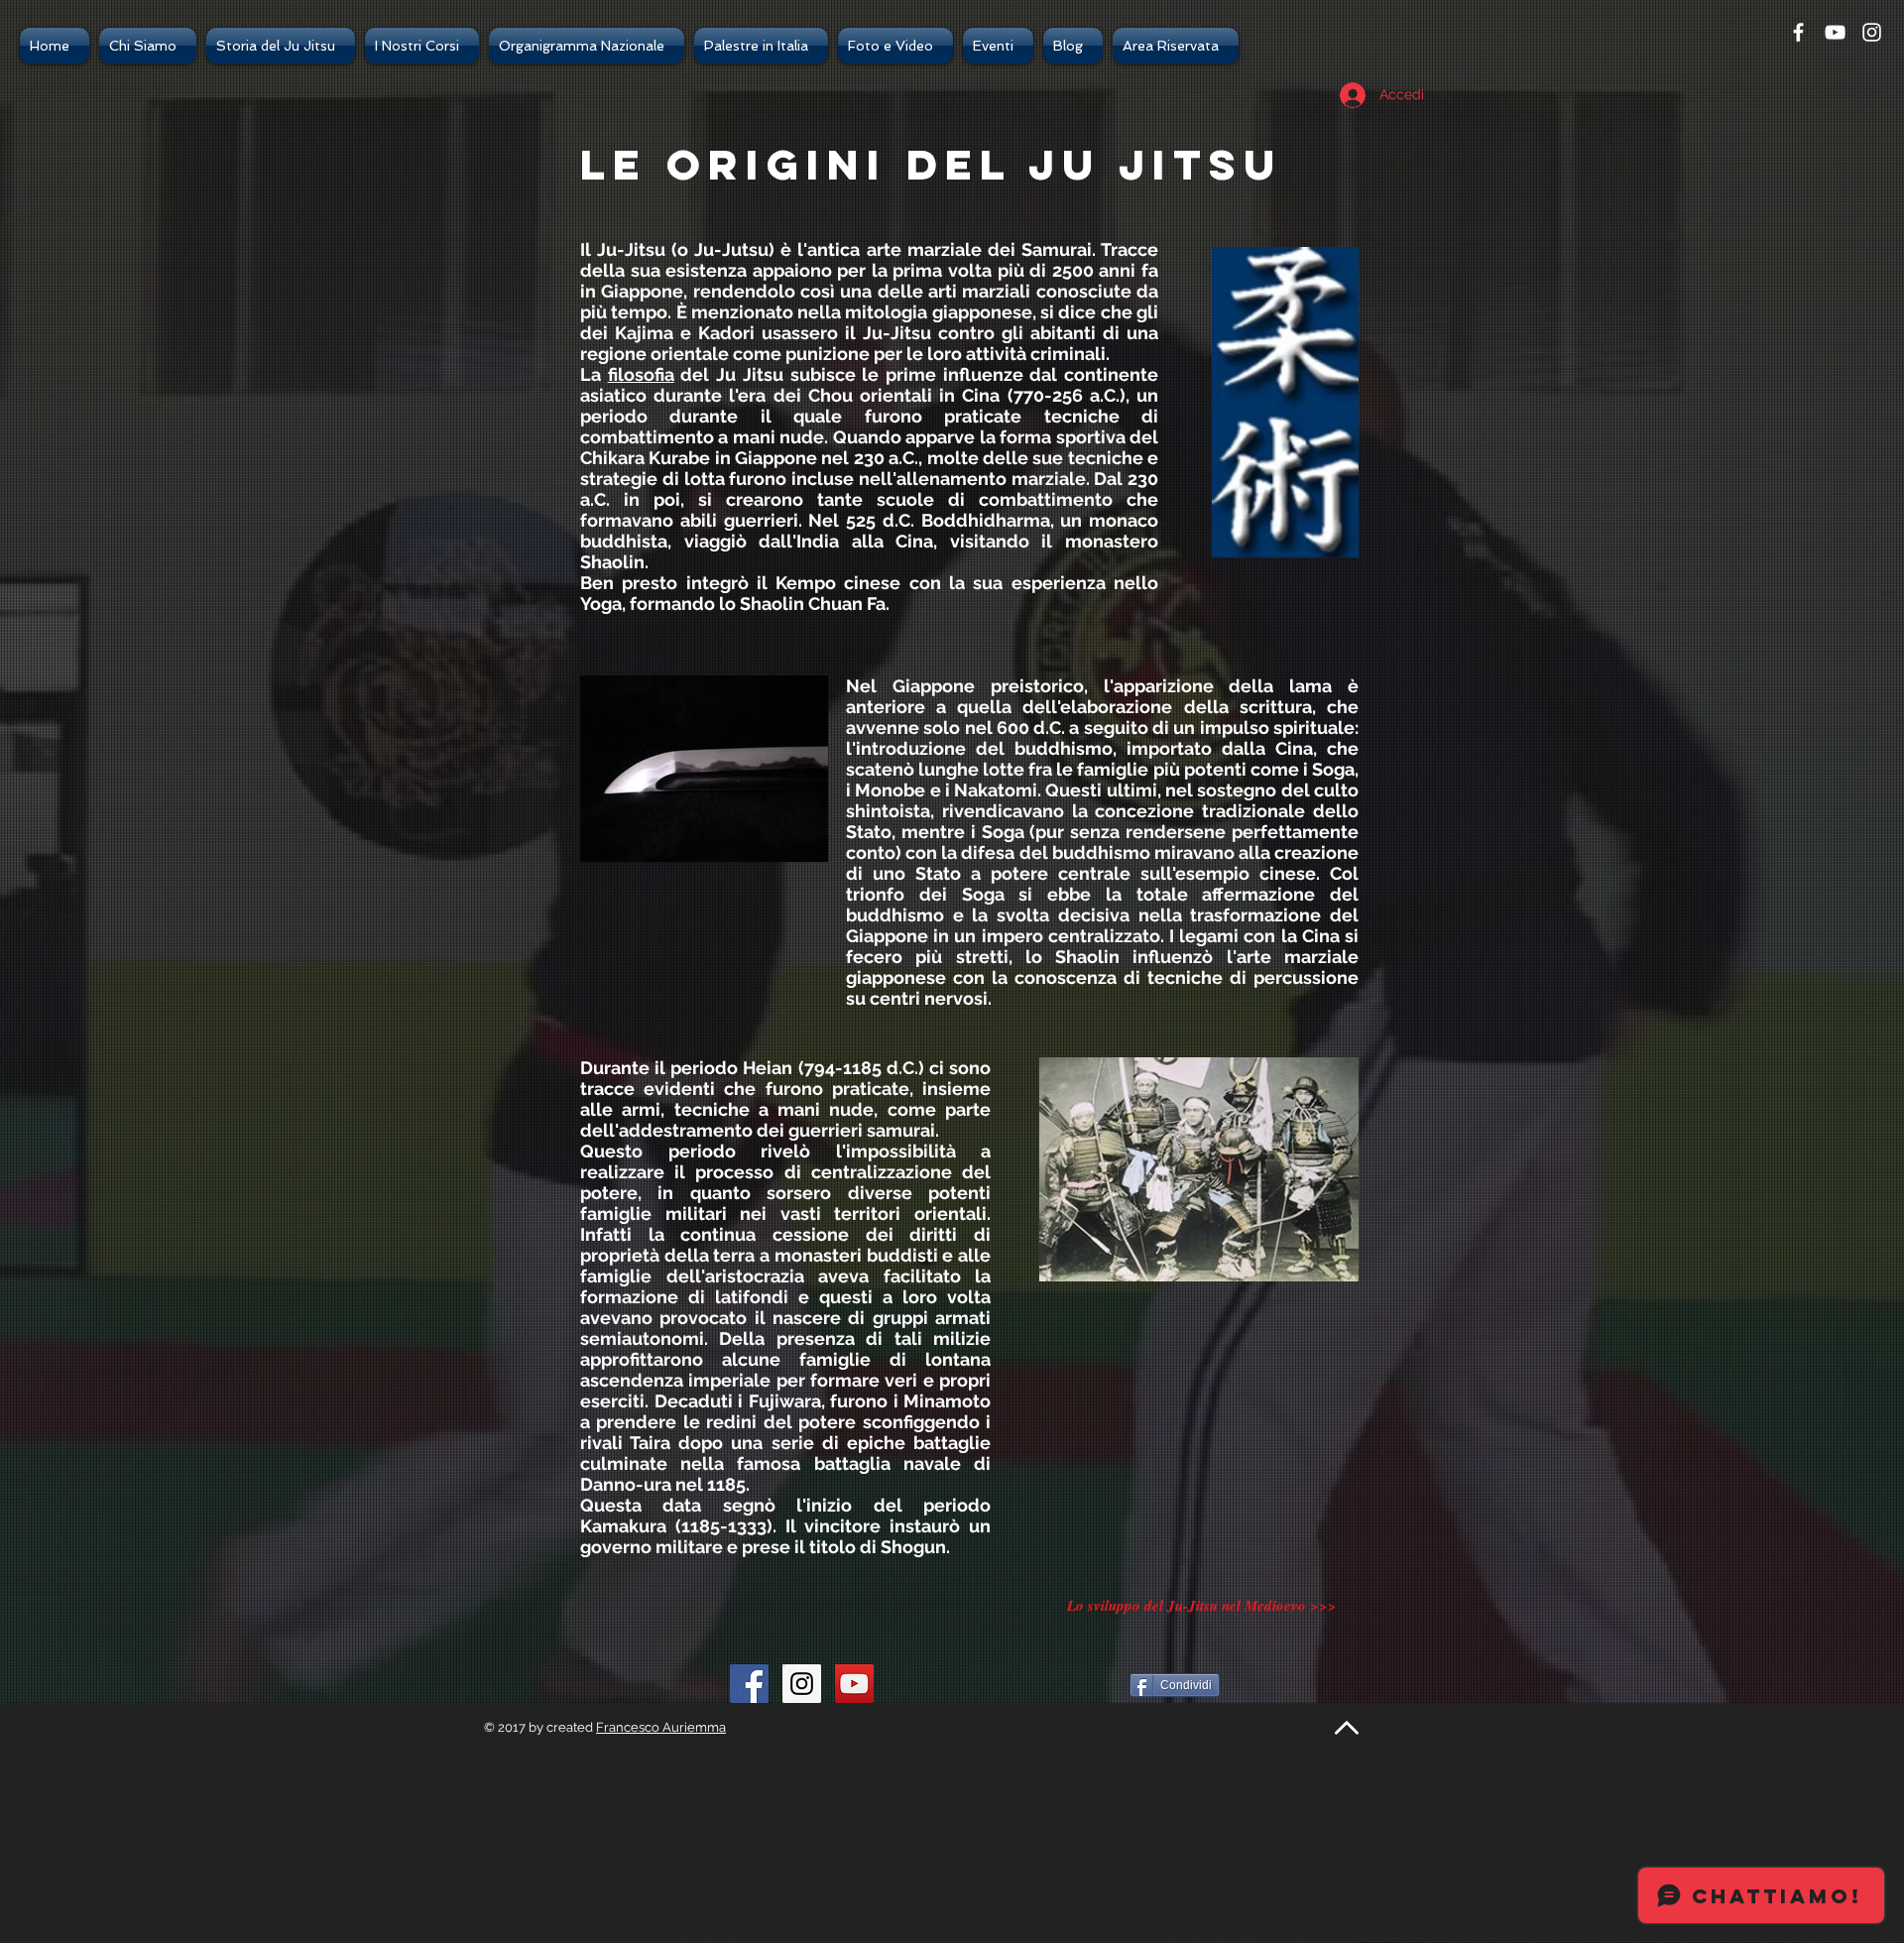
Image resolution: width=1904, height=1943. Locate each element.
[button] (148, 46)
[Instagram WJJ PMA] (1872, 32)
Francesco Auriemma (661, 1727)
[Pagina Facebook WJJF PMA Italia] (749, 1684)
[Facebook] (1798, 32)
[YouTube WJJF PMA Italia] (1835, 32)
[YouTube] (854, 1684)
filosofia (641, 374)
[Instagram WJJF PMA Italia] (802, 1684)
